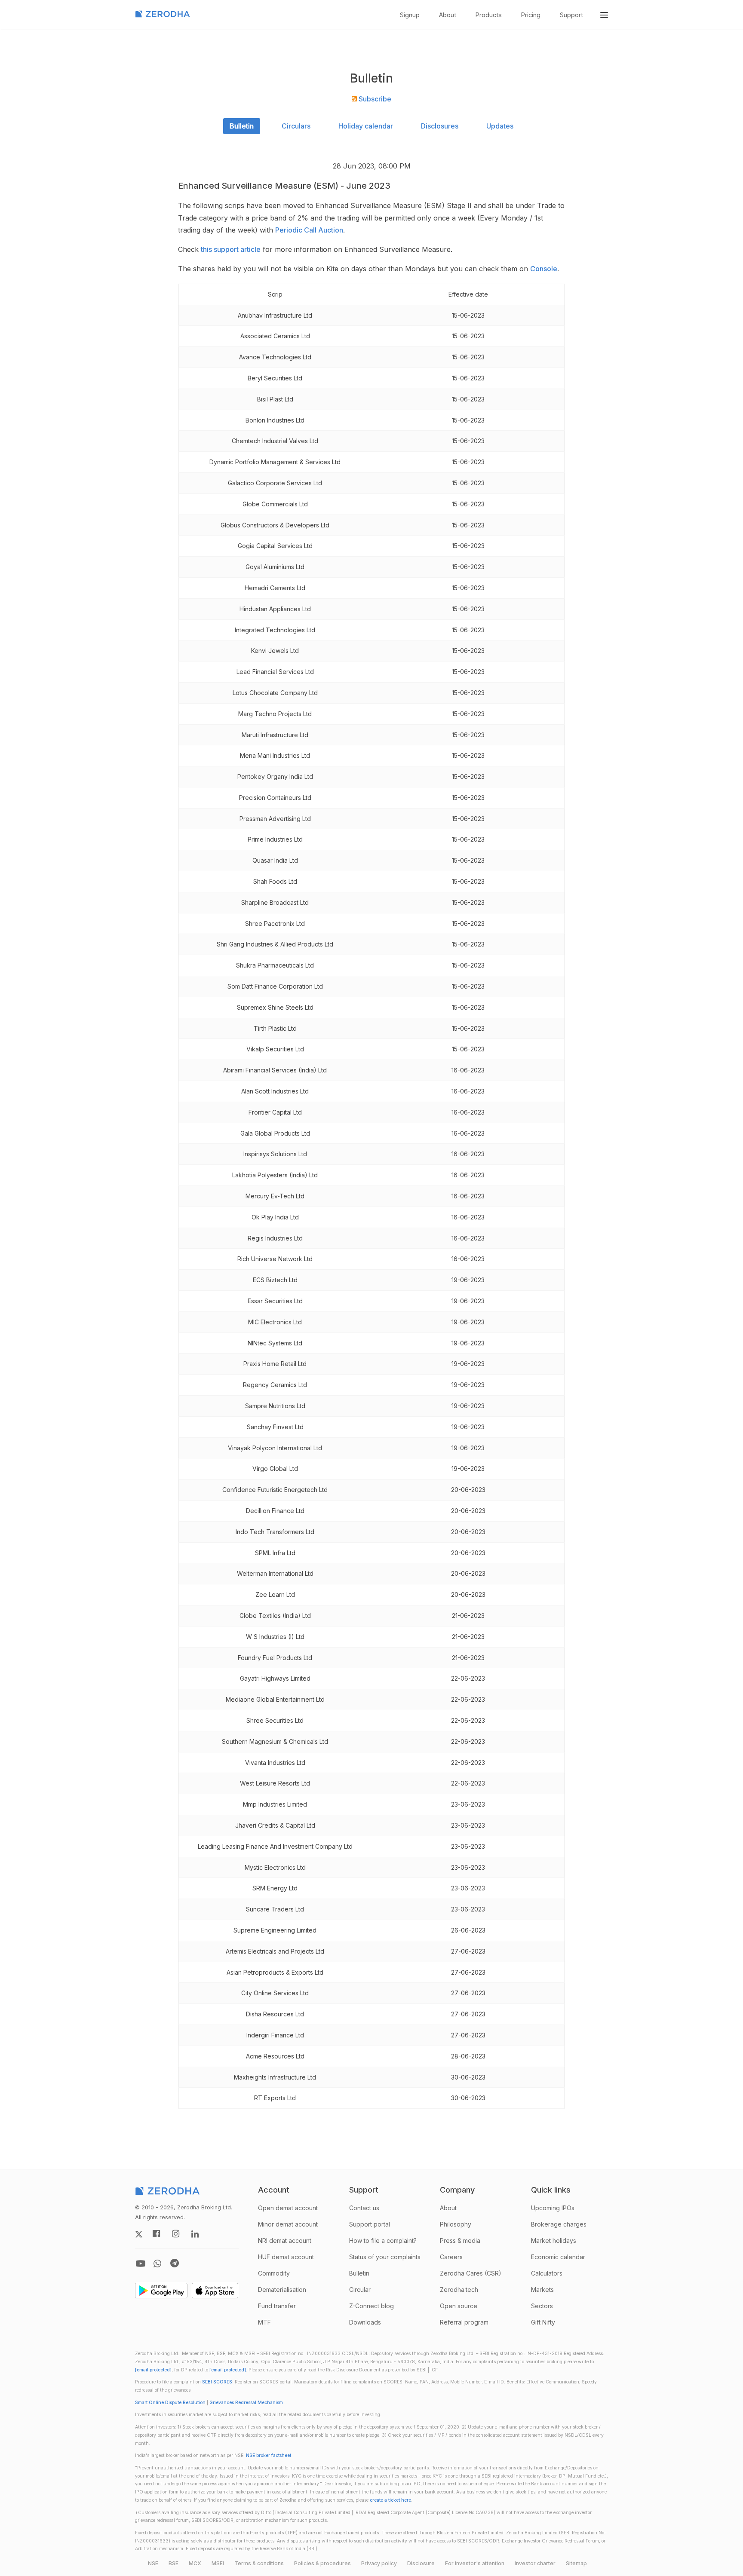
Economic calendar (558, 2257)
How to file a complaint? (383, 2241)
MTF (264, 2322)
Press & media (460, 2241)
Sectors (542, 2306)
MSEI (218, 2563)
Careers (451, 2257)
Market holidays (554, 2241)
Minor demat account (288, 2224)
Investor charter (535, 2563)
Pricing (531, 15)
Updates (500, 126)
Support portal (370, 2224)
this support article (231, 249)
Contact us (364, 2208)
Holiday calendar (366, 126)
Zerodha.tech (459, 2290)
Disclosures (440, 126)
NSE (153, 2563)
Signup (410, 15)
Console (544, 269)
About (448, 15)
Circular (360, 2290)
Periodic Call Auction (309, 230)
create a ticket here (390, 2500)
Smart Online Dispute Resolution (170, 2403)
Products (489, 15)
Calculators (547, 2273)
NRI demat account (285, 2241)
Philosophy (456, 2224)
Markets (542, 2290)
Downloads (365, 2322)
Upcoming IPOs (553, 2208)
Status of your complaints (385, 2257)
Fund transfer (277, 2306)
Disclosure (421, 2563)
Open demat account (288, 2208)
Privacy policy (379, 2563)
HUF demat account (286, 2257)
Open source (459, 2306)
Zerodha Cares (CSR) (471, 2273)
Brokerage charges (559, 2224)
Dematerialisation (282, 2290)
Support (571, 15)
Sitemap (576, 2563)
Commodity (274, 2273)
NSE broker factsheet (269, 2455)
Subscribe (374, 99)
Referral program (464, 2322)
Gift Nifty (543, 2322)
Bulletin (242, 126)
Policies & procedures (322, 2563)
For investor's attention (475, 2563)
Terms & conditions (259, 2563)
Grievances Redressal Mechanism (246, 2403)
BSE (173, 2563)
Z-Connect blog (371, 2306)
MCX (195, 2563)
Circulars (296, 126)
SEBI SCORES (217, 2382)
